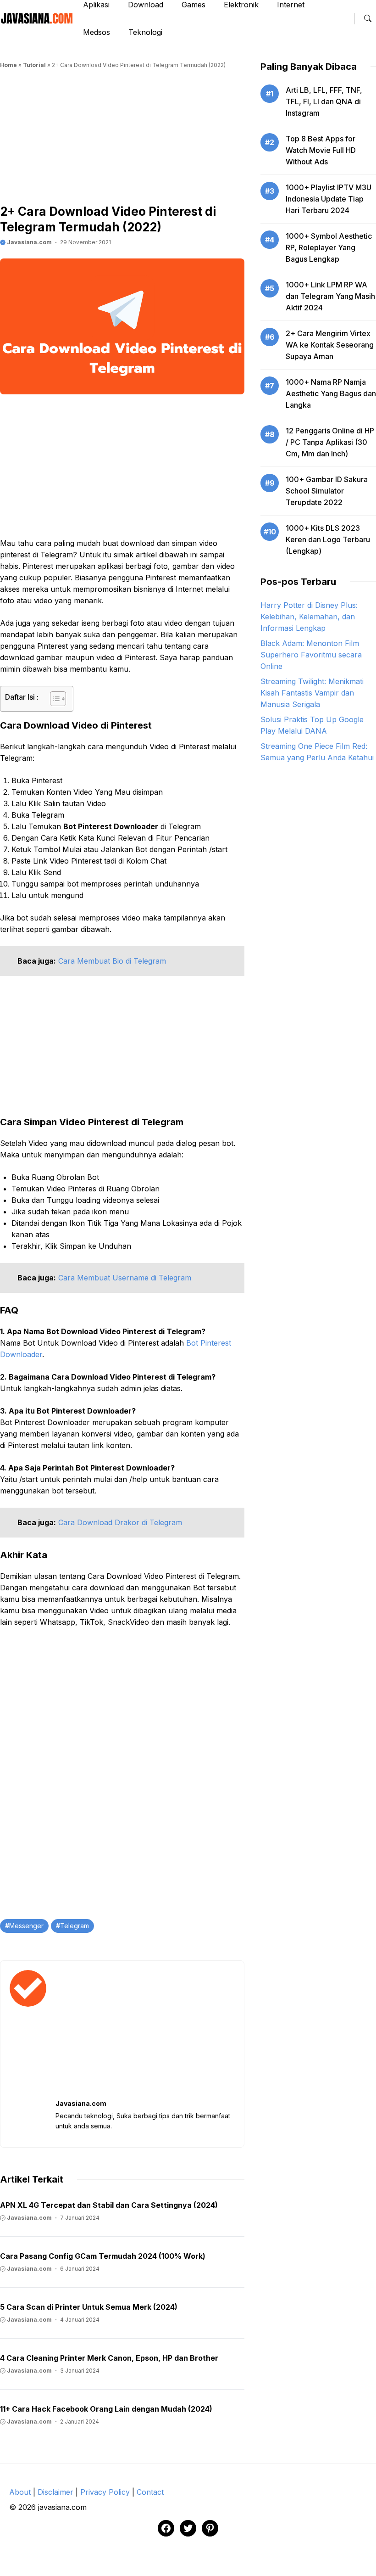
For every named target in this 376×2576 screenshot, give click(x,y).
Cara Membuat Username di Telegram (125, 1278)
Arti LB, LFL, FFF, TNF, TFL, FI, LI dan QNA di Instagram (324, 101)
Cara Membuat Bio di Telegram (112, 961)
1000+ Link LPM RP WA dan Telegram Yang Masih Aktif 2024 (330, 296)
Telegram (75, 1926)
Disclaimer (55, 2492)
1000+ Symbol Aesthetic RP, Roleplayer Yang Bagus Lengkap (329, 247)
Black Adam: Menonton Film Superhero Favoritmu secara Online (311, 655)
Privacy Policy (105, 2492)
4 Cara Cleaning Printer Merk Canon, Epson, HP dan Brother (109, 2358)
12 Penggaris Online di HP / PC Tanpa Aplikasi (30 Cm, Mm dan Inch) (330, 442)
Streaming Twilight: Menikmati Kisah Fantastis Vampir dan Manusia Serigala (312, 693)
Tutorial (34, 65)
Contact (150, 2492)
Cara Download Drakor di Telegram (120, 1522)
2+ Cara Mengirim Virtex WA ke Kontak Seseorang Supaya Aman (330, 345)
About (20, 2492)
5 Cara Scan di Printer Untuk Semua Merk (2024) (89, 2307)
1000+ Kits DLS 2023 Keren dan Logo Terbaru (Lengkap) (328, 539)
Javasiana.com (29, 242)
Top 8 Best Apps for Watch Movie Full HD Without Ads (321, 150)
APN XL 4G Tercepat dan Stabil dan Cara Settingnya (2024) (109, 2205)
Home (8, 65)
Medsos (97, 32)
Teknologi (145, 32)
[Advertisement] (122, 140)
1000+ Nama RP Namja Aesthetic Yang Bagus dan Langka (331, 393)
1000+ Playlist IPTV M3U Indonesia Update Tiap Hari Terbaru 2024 (329, 199)
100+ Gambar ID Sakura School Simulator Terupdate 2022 (327, 491)
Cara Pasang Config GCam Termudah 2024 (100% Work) (103, 2256)
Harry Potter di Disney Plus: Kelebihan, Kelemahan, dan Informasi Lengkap (309, 617)
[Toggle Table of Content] (53, 699)
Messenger (26, 1926)
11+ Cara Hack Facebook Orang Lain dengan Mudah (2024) (106, 2409)
